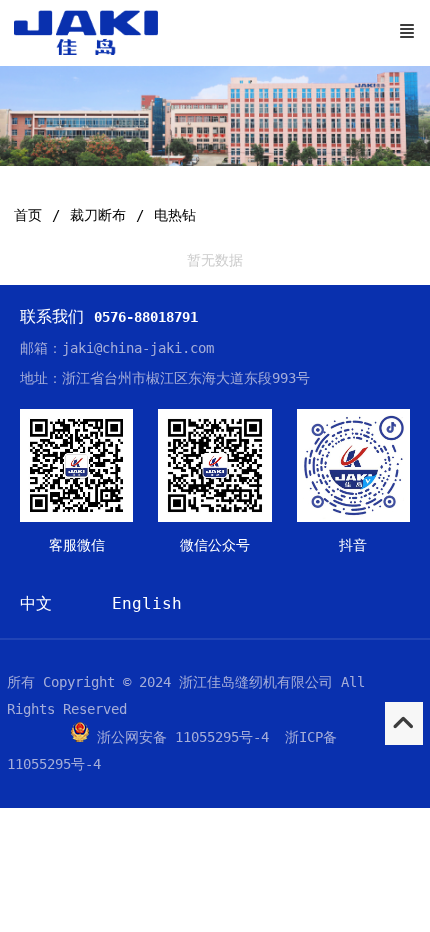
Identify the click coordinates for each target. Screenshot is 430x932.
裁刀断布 (98, 215)
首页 (28, 215)
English (147, 603)
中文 (36, 603)
